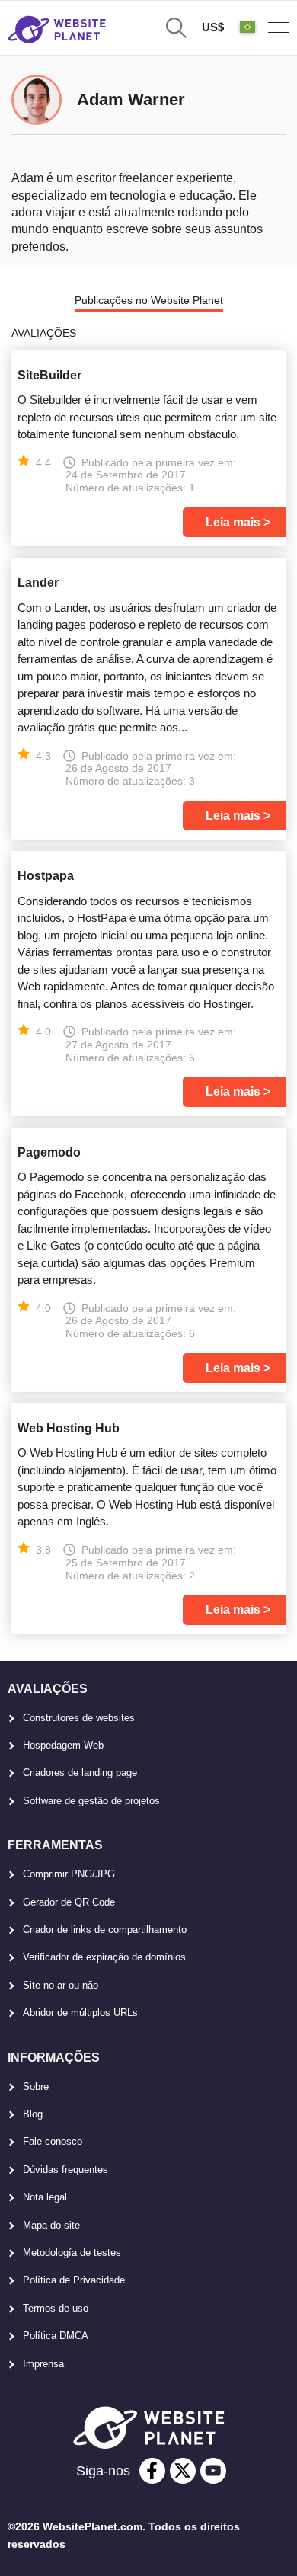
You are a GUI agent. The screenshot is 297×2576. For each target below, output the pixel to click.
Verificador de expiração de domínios (104, 1957)
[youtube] (213, 2471)
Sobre (36, 2086)
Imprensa (43, 2364)
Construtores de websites (79, 1718)
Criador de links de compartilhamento (105, 1930)
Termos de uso (56, 2308)
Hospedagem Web (63, 1745)
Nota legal (45, 2197)
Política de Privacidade (74, 2280)
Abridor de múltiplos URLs (80, 2013)
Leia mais (233, 522)
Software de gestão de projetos (91, 1801)
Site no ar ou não (61, 1985)
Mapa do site (51, 2225)
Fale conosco (53, 2141)
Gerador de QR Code (69, 1902)
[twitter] (183, 2471)
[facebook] (152, 2471)
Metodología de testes (72, 2253)
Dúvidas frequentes (65, 2170)
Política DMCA (56, 2336)
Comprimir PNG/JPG (69, 1874)
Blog (33, 2114)
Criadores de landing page (80, 1773)
